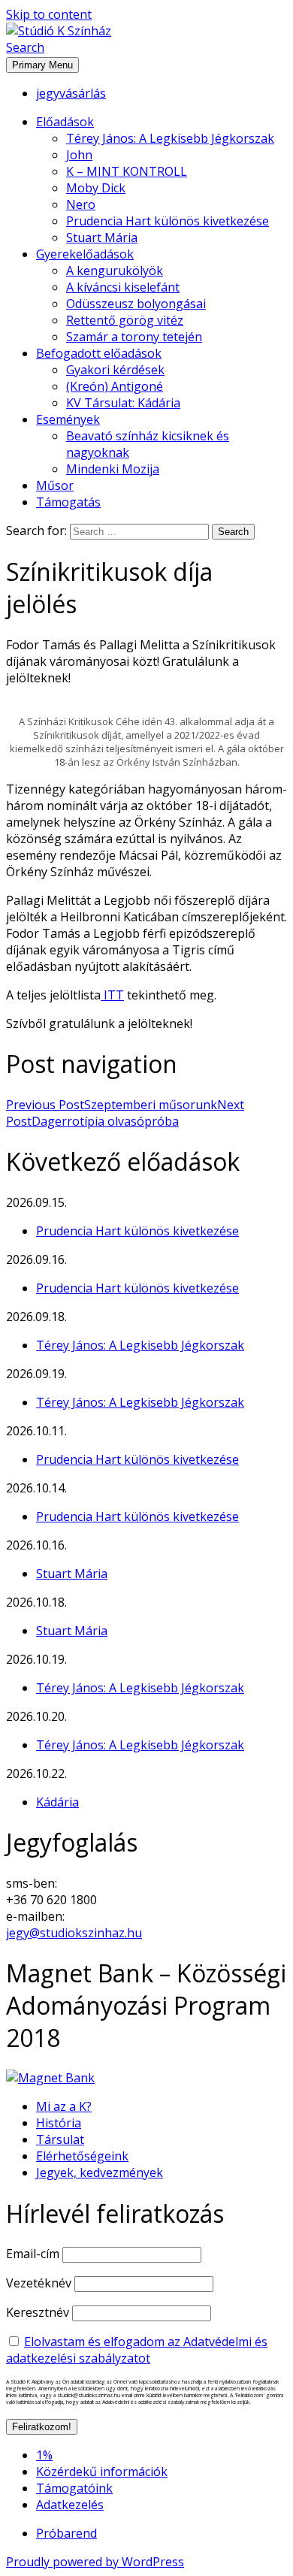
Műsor (55, 485)
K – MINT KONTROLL (127, 171)
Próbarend (66, 2533)
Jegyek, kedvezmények (100, 2172)
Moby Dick (96, 188)
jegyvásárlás (71, 93)
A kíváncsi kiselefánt (123, 287)
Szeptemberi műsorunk (112, 1105)
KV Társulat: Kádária (123, 403)
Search (25, 47)
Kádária (57, 1802)
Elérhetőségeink (82, 2156)
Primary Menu (42, 65)
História (59, 2123)
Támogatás (68, 502)
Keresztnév (38, 2312)
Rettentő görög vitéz (125, 320)
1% (44, 2455)
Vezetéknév (39, 2283)
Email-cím (33, 2254)
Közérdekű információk (102, 2472)
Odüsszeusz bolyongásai (136, 304)
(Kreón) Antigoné (115, 386)
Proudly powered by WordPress (95, 2562)
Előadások (65, 122)
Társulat (60, 2139)
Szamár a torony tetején (134, 337)
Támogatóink (74, 2488)
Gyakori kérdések (115, 370)
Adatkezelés (70, 2505)
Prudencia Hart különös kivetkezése (168, 221)
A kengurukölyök (115, 271)
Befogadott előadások (99, 353)
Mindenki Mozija (113, 469)
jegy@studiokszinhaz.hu (74, 1933)
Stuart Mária (102, 237)
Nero (81, 204)
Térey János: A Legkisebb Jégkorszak (170, 138)
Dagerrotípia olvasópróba (125, 1113)
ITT (112, 995)
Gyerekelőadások (85, 254)
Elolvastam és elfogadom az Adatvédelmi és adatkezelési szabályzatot (137, 2350)
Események (68, 419)
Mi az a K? (64, 2106)
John (79, 155)
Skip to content (49, 14)
